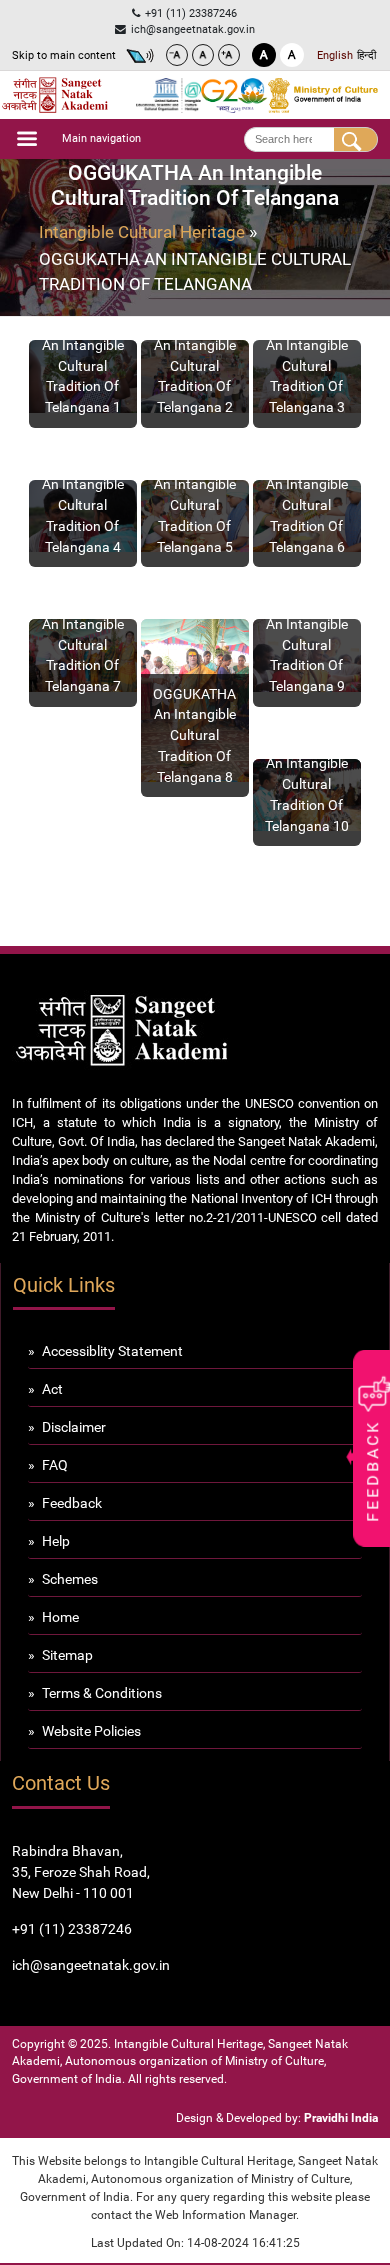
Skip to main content (64, 55)
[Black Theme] (264, 55)
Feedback (72, 1503)
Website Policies (91, 1731)
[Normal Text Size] (203, 55)
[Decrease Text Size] (177, 55)
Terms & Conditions (102, 1693)
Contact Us (61, 1783)
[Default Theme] (292, 55)
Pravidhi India (341, 2118)
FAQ (55, 1465)
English (335, 55)
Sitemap (67, 1655)
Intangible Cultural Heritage (142, 232)
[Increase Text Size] (229, 55)
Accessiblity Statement (112, 1351)
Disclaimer (74, 1427)
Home (60, 1617)
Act (52, 1389)
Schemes (70, 1579)
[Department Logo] (55, 95)
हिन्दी (366, 55)
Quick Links (64, 1285)
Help (56, 1541)
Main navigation (101, 138)
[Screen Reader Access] (140, 56)
